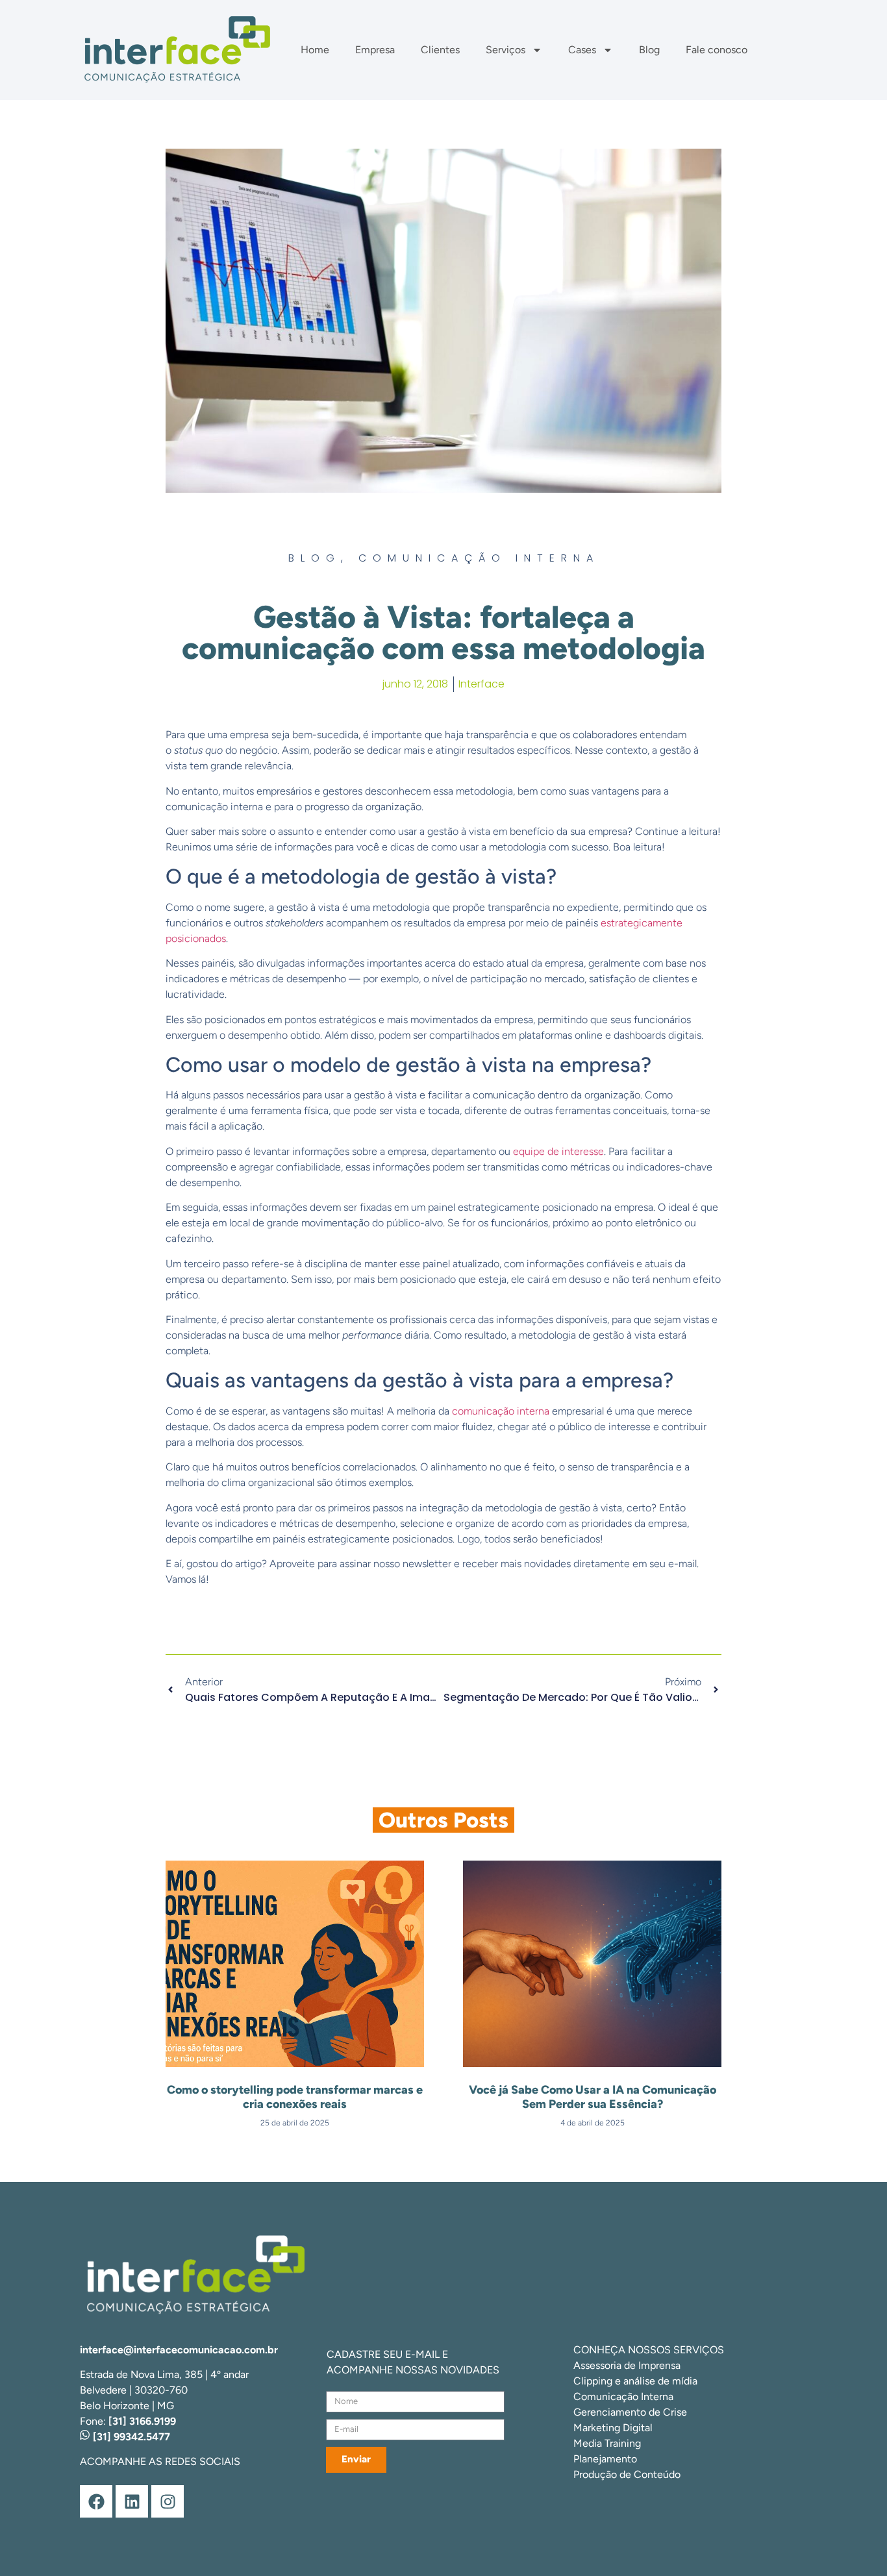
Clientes (440, 50)
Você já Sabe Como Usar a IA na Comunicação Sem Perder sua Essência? (593, 2097)
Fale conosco (717, 50)
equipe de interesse (558, 1151)
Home (315, 50)
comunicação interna (501, 1411)
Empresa (375, 50)
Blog (649, 50)
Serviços (506, 50)
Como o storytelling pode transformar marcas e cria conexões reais (295, 2097)
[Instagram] (168, 2501)
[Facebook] (96, 2501)
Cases (582, 50)
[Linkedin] (132, 2501)
